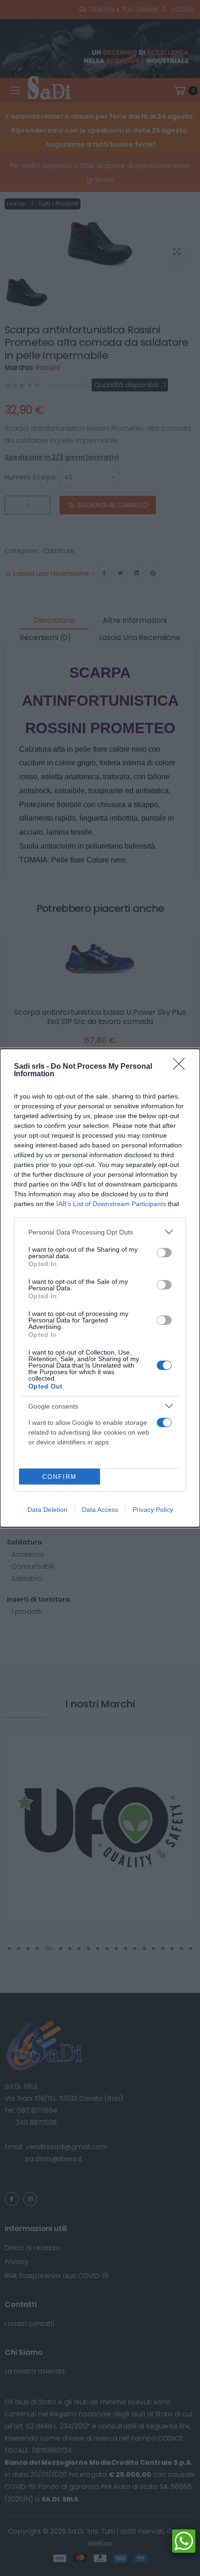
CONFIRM (60, 1477)
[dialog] (100, 1288)
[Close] (182, 1067)
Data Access (100, 1510)
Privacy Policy (153, 1510)
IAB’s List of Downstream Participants (111, 1204)
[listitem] (100, 1232)
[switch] (164, 1253)
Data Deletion (47, 1510)
